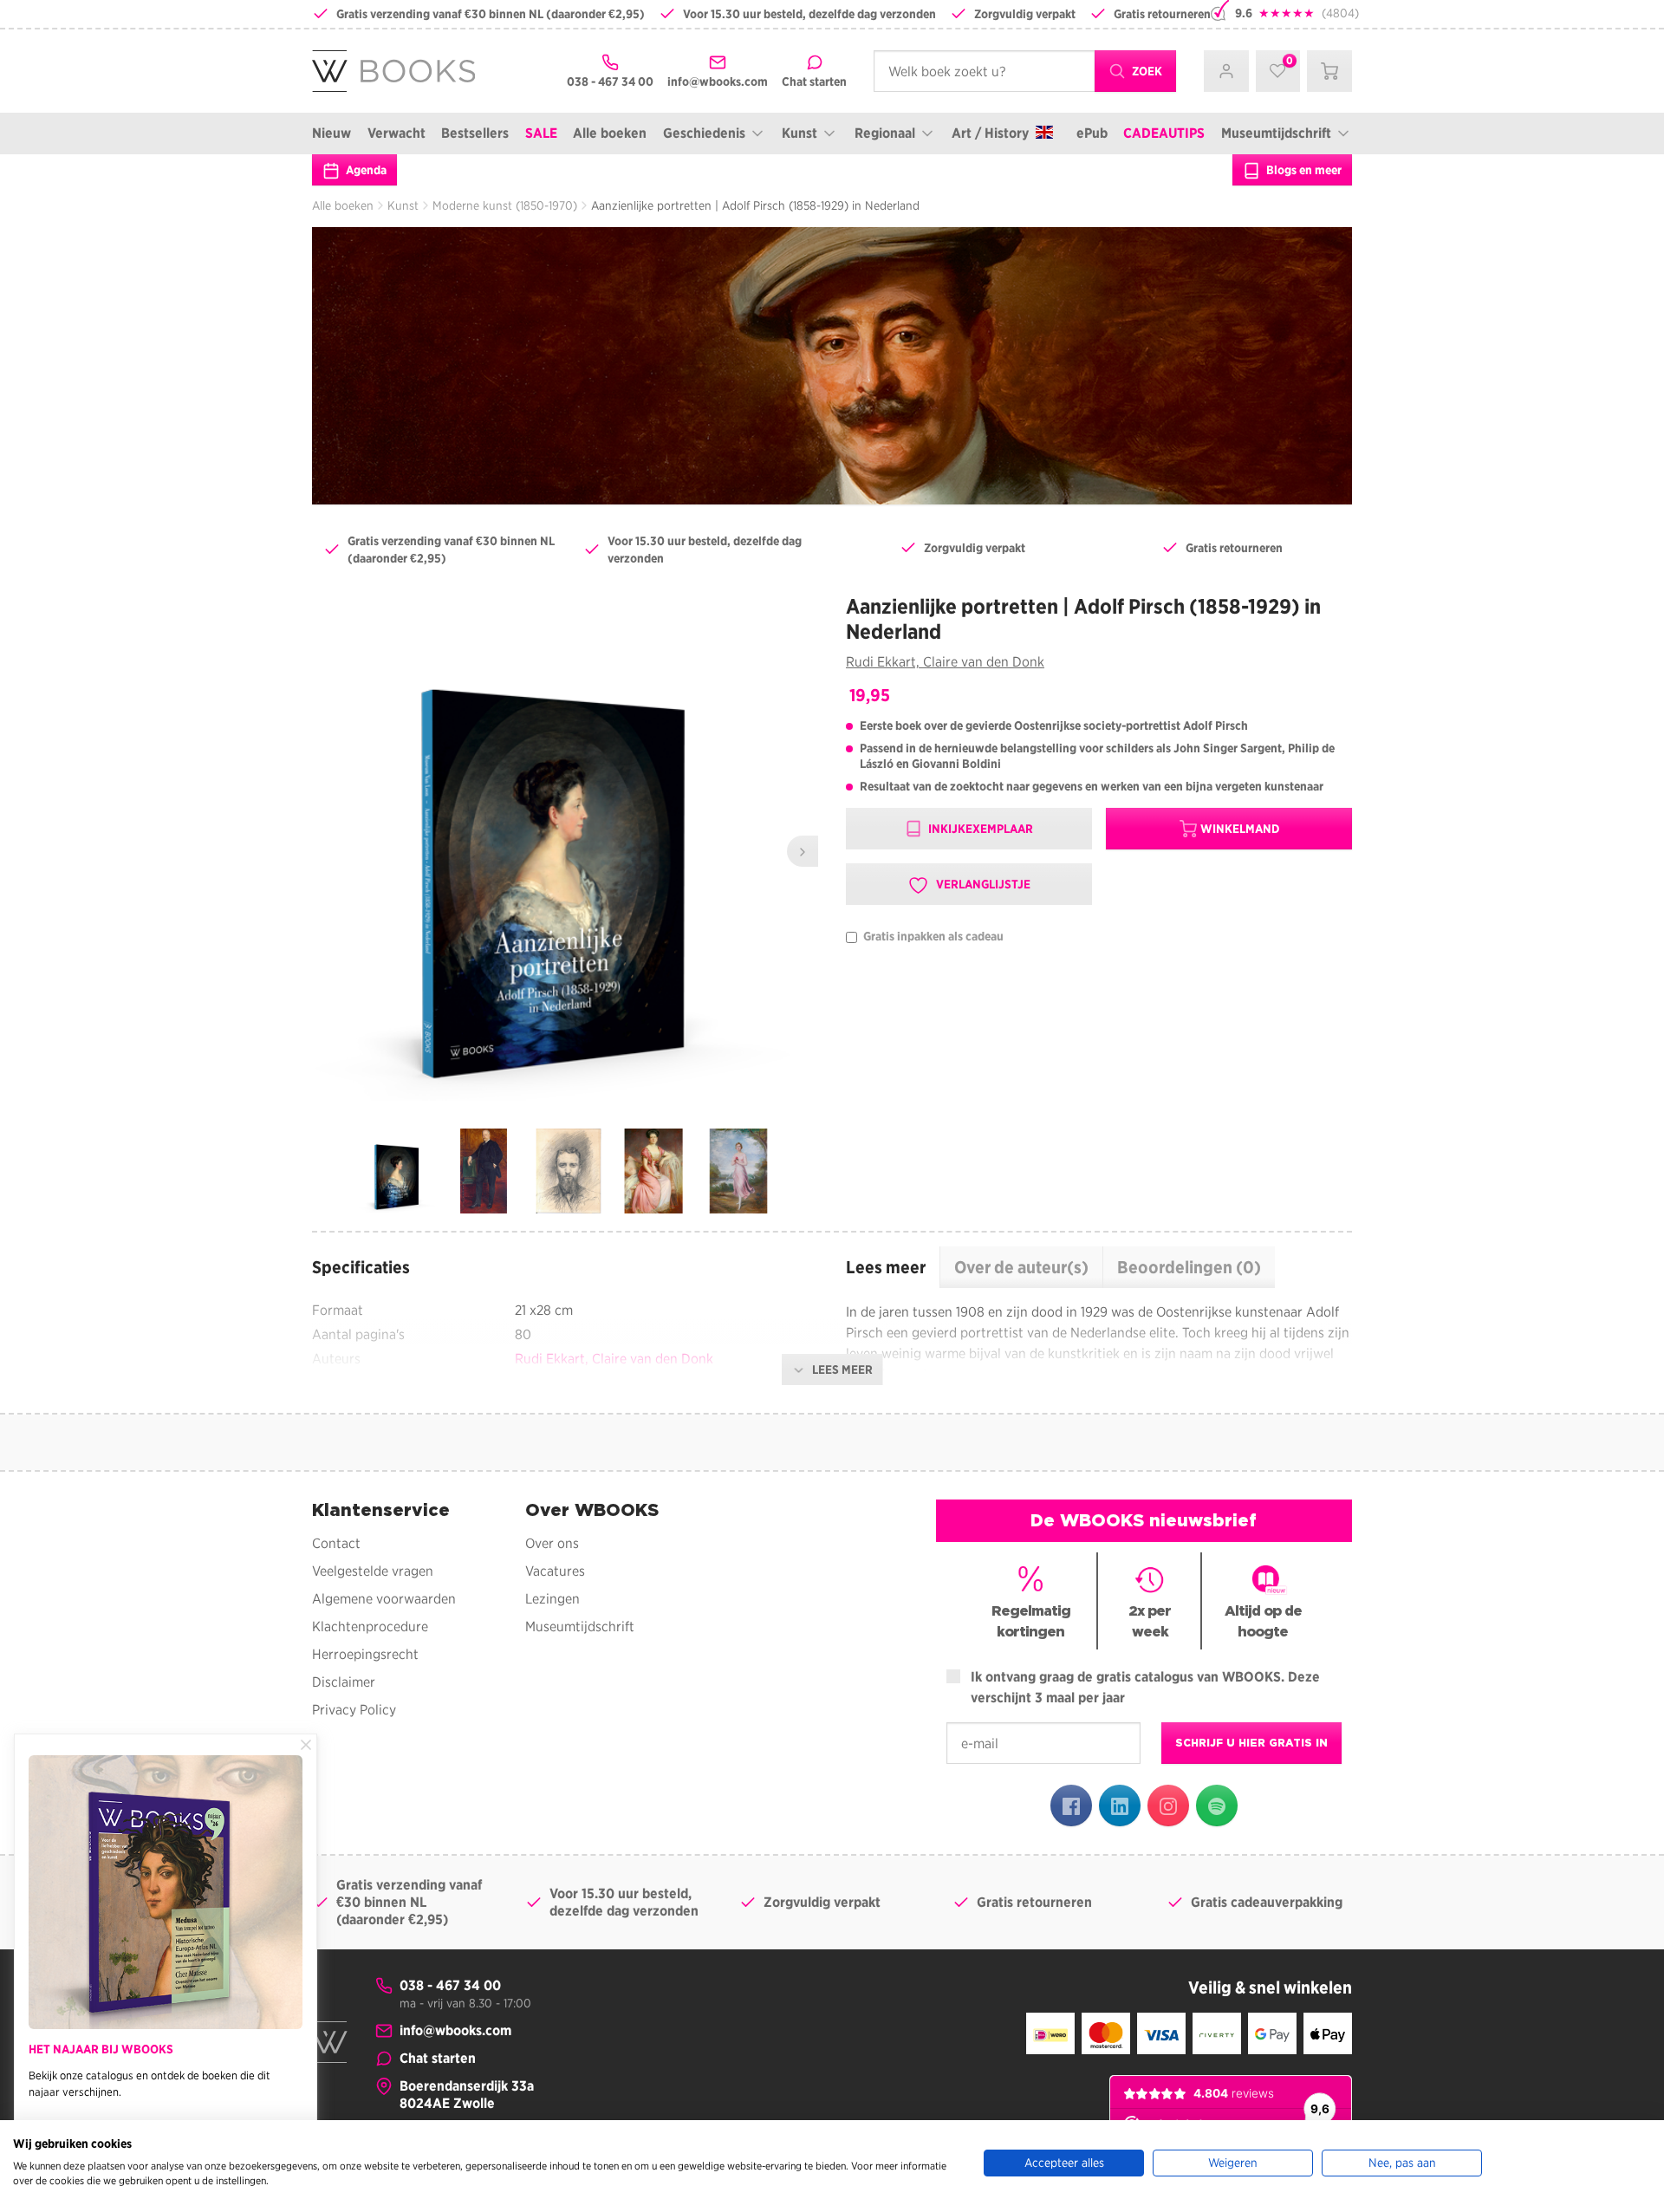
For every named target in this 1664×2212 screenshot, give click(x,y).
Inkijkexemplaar (979, 829)
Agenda (365, 170)
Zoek (1146, 71)
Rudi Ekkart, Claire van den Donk (945, 662)
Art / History (990, 133)
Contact (336, 1543)
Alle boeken (610, 133)
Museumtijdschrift (1276, 133)
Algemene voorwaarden (384, 1599)
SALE (541, 133)
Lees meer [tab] (886, 1267)
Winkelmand (1240, 829)
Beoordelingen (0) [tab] (1189, 1267)
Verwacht (396, 133)
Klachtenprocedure (370, 1626)
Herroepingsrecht (365, 1654)
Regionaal (885, 133)
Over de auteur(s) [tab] (1021, 1267)
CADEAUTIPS (1164, 133)
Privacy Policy (354, 1710)
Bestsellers (475, 133)
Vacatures (555, 1571)
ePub (1092, 133)
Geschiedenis (704, 133)
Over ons (552, 1543)
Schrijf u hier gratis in (1251, 1743)
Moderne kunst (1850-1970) (505, 205)
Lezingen (552, 1599)
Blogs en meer (1303, 170)
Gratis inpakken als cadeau (932, 937)
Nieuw (331, 133)
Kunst (799, 133)
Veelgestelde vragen (373, 1571)
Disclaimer (344, 1682)
